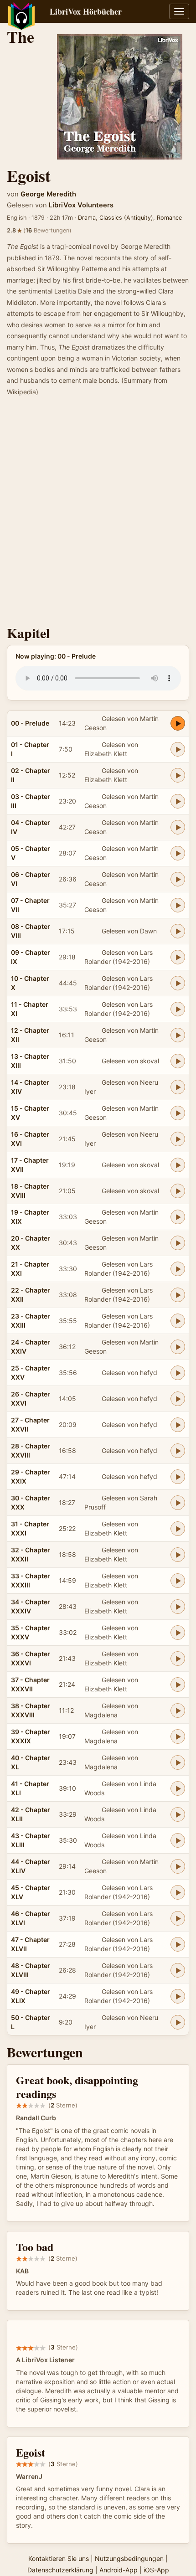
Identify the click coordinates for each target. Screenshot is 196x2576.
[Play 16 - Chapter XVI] (178, 1139)
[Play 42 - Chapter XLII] (178, 1814)
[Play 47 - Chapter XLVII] (178, 1944)
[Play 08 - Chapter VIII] (178, 931)
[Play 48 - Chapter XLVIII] (178, 1970)
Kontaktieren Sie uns (59, 2558)
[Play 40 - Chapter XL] (178, 1762)
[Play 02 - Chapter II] (178, 775)
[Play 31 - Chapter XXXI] (178, 1529)
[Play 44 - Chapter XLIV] (178, 1866)
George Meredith (48, 194)
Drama (87, 218)
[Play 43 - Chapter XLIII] (178, 1840)
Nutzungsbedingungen (129, 2558)
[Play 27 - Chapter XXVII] (178, 1425)
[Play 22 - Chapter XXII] (178, 1295)
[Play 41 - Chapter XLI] (178, 1788)
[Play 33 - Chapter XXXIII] (178, 1581)
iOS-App (156, 2570)
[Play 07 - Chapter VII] (178, 905)
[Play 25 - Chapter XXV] (178, 1373)
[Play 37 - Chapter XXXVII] (178, 1685)
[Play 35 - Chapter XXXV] (178, 1633)
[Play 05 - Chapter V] (178, 853)
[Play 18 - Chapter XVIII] (178, 1191)
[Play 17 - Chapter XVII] (178, 1165)
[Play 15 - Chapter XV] (178, 1113)
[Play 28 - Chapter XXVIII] (178, 1451)
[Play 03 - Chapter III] (178, 801)
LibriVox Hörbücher (86, 11)
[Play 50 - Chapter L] (178, 2022)
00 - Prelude (30, 723)
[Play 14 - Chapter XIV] (178, 1087)
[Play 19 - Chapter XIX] (178, 1217)
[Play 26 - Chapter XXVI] (178, 1399)
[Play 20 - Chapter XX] (178, 1243)
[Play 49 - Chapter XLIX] (178, 1996)
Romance (169, 218)
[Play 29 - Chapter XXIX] (178, 1477)
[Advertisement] (98, 514)
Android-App (119, 2570)
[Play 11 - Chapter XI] (178, 1009)
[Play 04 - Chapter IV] (178, 827)
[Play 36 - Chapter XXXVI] (178, 1659)
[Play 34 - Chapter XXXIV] (178, 1607)
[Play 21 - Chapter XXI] (178, 1269)
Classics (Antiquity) (126, 218)
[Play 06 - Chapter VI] (178, 879)
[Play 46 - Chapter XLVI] (178, 1918)
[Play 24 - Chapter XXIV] (178, 1347)
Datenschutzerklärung (60, 2570)
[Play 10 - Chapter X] (178, 983)
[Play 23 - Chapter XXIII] (178, 1321)
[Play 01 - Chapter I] (178, 749)
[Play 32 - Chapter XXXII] (178, 1555)
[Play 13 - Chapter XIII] (178, 1061)
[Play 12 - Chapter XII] (178, 1035)
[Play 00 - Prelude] (178, 723)
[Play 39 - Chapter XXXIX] (178, 1736)
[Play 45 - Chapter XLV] (178, 1892)
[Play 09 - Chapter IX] (178, 957)
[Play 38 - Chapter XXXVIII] (178, 1710)
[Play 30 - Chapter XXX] (178, 1503)
